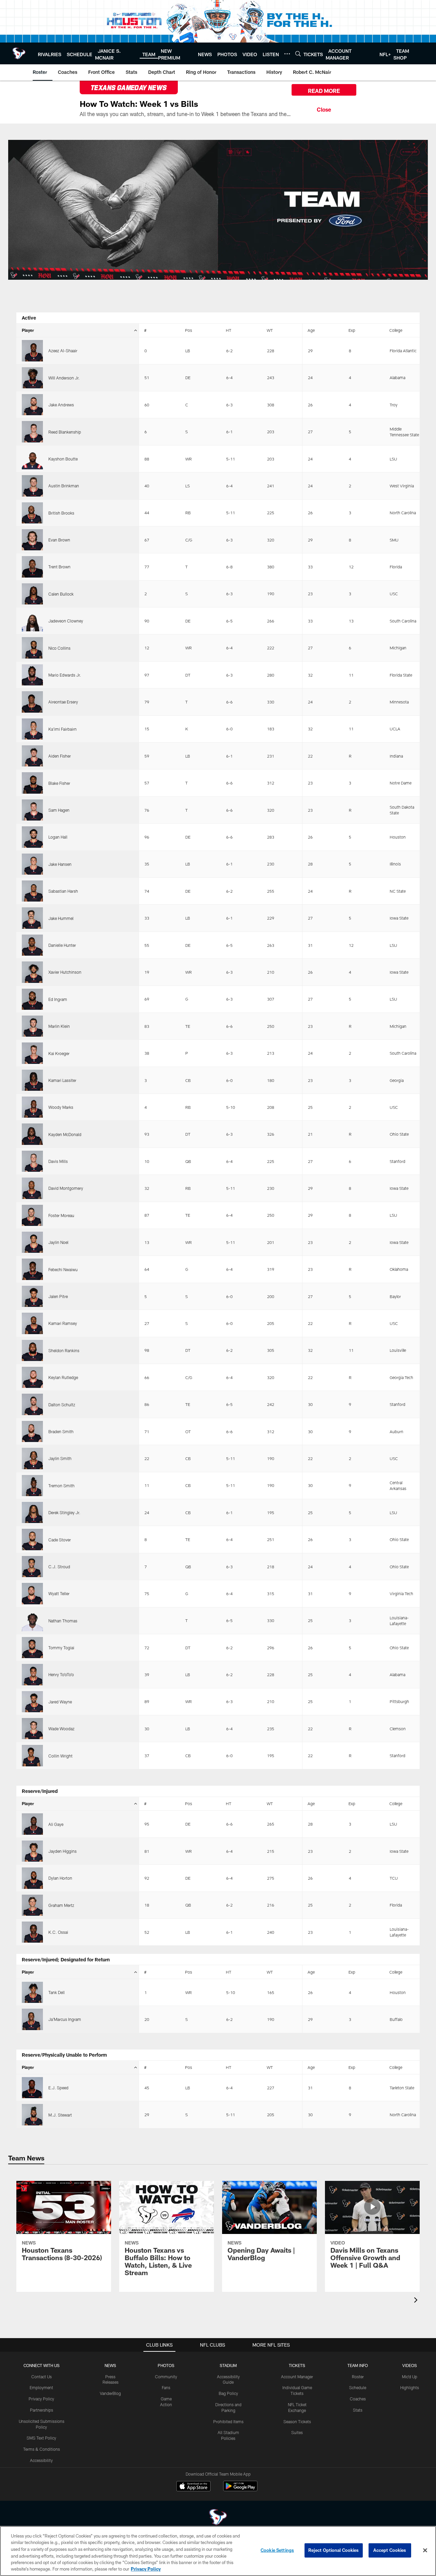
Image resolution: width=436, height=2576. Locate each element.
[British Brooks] (32, 513)
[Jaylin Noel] (32, 1242)
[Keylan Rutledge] (32, 1377)
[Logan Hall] (32, 837)
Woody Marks (61, 1107)
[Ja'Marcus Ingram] (32, 2019)
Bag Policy (228, 2393)
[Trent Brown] (32, 567)
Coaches (358, 2399)
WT (270, 330)
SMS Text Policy (41, 2438)
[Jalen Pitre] (32, 1296)
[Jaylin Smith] (32, 1458)
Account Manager (297, 2377)
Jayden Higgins (63, 1851)
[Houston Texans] (218, 2518)
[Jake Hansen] (32, 864)
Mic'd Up (410, 2377)
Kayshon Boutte (63, 459)
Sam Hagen (59, 810)
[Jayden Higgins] (32, 1851)
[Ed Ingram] (32, 999)
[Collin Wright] (32, 1755)
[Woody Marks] (32, 1107)
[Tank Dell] (32, 1992)
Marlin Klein (59, 1026)
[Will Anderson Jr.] (32, 378)
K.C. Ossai (58, 1932)
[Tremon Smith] (32, 1486)
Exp (352, 330)
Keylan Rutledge (63, 1377)
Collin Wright (60, 1756)
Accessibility (41, 2460)
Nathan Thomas (63, 1621)
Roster (358, 2377)
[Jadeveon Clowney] (32, 621)
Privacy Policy (41, 2399)
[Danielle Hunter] (32, 945)
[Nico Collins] (32, 648)
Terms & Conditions (42, 2449)
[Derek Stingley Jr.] (32, 1512)
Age (311, 330)
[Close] (324, 109)
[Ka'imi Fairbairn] (32, 729)
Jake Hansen (60, 864)
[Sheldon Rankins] (32, 1350)
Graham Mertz (61, 1905)
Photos (166, 2365)
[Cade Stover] (32, 1539)
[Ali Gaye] (32, 1824)
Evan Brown (59, 540)
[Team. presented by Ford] (218, 210)
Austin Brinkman (64, 486)
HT (229, 330)
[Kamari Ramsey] (32, 1323)
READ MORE (324, 91)
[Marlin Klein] (32, 1026)
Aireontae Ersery (63, 702)
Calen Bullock (61, 594)
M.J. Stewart (60, 2115)
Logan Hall (58, 837)
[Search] (298, 54)
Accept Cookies (390, 2550)
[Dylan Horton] (32, 1878)
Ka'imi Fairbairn (63, 729)
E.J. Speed (58, 2088)
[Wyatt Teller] (32, 1593)
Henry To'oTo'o (61, 1674)
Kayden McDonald (65, 1134)
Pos (189, 330)
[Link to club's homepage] (19, 53)
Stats (358, 2410)
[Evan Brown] (32, 540)
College (396, 330)
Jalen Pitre (58, 1296)
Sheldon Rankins (64, 1350)
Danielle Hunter (62, 945)
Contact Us (42, 2377)
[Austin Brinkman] (32, 486)
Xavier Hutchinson (65, 972)
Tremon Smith (61, 1486)
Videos (410, 2365)
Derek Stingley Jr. (64, 1512)
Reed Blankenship (65, 432)
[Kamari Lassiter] (32, 1080)
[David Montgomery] (32, 1188)
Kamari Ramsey (63, 1323)
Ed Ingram (58, 999)
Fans (166, 2387)
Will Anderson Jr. (64, 378)
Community (166, 2377)
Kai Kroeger (59, 1053)
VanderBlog (110, 2393)
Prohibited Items (228, 2421)
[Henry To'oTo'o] (32, 1674)
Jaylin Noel (58, 1242)
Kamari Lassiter (62, 1080)
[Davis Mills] (32, 1161)
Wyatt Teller (59, 1593)
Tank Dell (57, 1992)
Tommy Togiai (61, 1648)
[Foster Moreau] (32, 1215)
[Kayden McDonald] (32, 1134)
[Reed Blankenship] (32, 432)
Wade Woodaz (61, 1729)
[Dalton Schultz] (32, 1404)
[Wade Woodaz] (32, 1729)
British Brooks (61, 513)
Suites (297, 2432)
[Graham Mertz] (32, 1905)
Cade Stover (60, 1540)
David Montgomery (66, 1188)
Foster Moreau (61, 1215)
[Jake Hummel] (32, 918)
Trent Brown (59, 567)
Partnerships (42, 2410)
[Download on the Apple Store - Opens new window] (193, 2487)
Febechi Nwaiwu (63, 1269)
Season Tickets (297, 2421)
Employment (41, 2387)
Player (28, 330)
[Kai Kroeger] (32, 1053)
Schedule (358, 2387)
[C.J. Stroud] (32, 1567)
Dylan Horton (60, 1878)
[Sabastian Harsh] (32, 891)
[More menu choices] (287, 54)
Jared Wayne (60, 1702)
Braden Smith (61, 1431)
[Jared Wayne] (32, 1702)
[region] (218, 2551)
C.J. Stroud (59, 1567)
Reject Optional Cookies (334, 2550)
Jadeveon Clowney (66, 621)
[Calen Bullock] (32, 594)
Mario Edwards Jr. (65, 675)
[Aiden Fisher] (32, 756)
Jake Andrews (61, 405)
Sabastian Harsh (63, 891)
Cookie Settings (277, 2550)
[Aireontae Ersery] (32, 702)
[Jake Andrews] (32, 405)
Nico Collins (59, 648)
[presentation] (417, 2301)
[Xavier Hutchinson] (32, 972)
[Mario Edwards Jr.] (32, 675)
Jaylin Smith (60, 1458)
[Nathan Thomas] (32, 1621)
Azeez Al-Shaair (63, 351)
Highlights (410, 2387)
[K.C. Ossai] (32, 1932)
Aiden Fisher (60, 756)
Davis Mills (58, 1161)
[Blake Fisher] (32, 783)
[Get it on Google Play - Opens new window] (240, 2489)
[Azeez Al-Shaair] (32, 351)
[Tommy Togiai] (32, 1648)
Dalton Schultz (62, 1405)
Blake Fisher (59, 783)
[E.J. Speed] (32, 2088)
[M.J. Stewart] (32, 2115)
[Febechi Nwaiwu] (32, 1269)
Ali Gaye (56, 1824)
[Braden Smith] (32, 1431)
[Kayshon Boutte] (32, 459)
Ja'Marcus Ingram (65, 2019)
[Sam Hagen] (32, 810)
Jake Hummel (61, 918)
